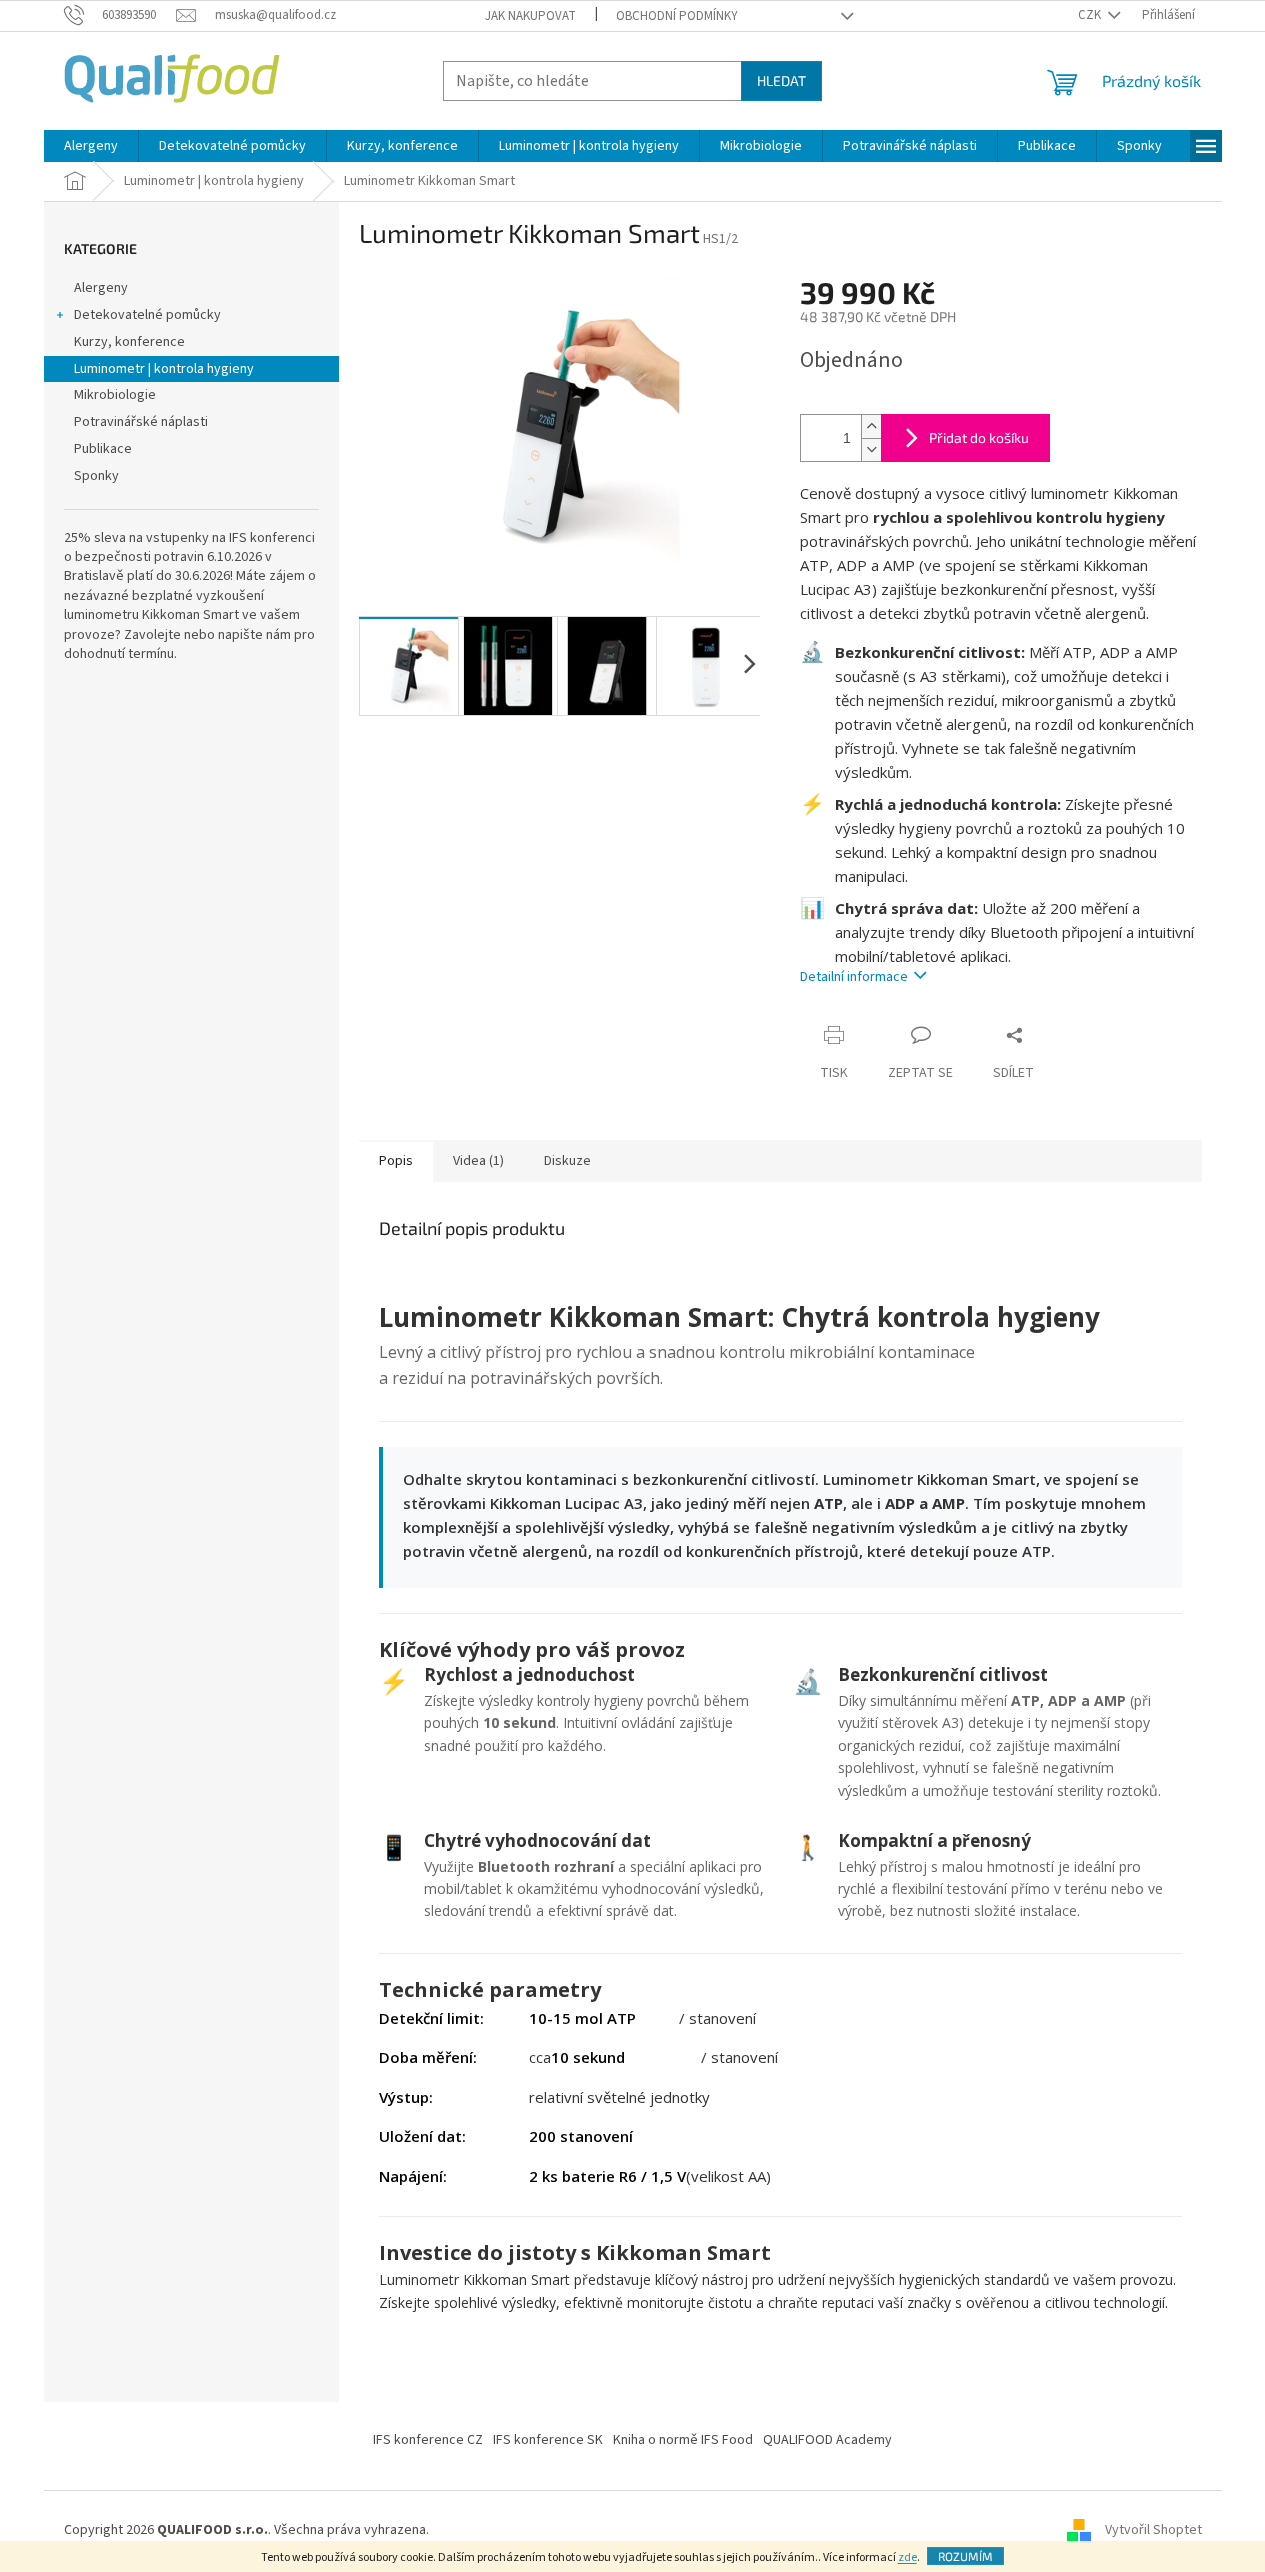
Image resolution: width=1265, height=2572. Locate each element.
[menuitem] (91, 146)
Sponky (96, 476)
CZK (1091, 15)
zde (907, 2557)
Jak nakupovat (530, 16)
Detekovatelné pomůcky (147, 315)
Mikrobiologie (115, 395)
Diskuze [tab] (567, 1161)
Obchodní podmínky (677, 16)
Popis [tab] (396, 1161)
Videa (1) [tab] (478, 1161)
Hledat (781, 80)
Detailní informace (854, 977)
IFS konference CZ (428, 2440)
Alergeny (101, 288)
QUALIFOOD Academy (827, 2440)
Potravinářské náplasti (141, 422)
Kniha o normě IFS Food (683, 2440)
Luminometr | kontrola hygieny (164, 369)
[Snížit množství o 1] (871, 449)
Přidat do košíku (979, 437)
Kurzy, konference (129, 342)
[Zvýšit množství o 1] (871, 426)
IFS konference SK (548, 2440)
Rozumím (965, 2556)
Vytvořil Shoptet (1153, 2530)
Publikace (103, 449)
